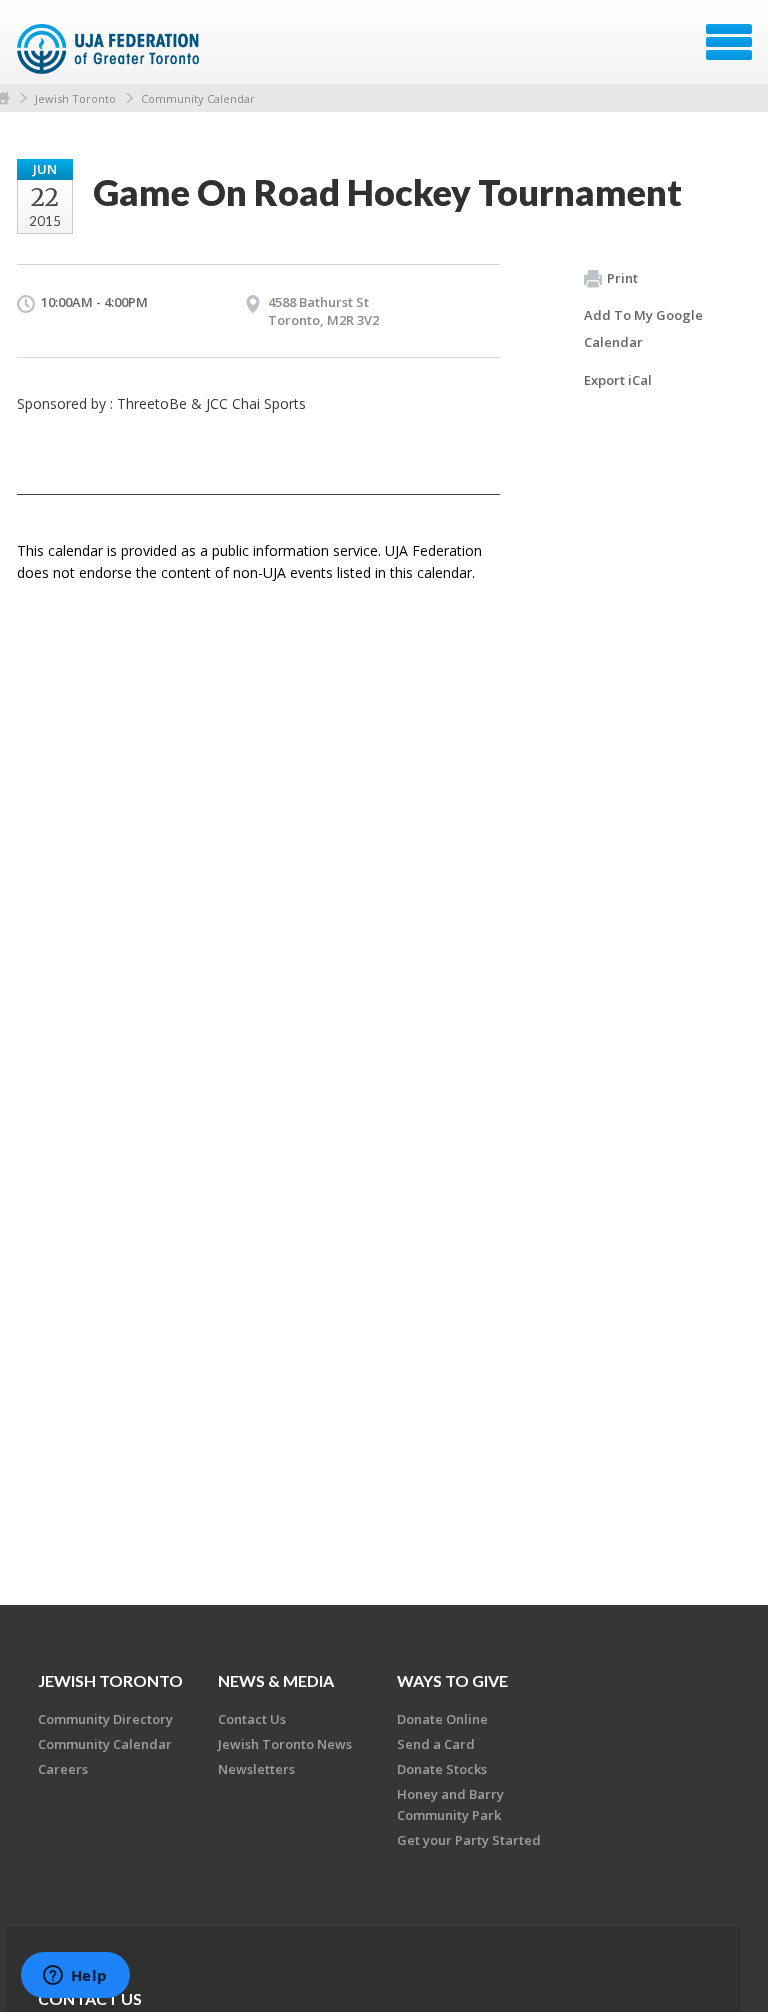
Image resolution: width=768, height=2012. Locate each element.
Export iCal (618, 380)
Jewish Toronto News (285, 1744)
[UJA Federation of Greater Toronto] (110, 49)
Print (622, 278)
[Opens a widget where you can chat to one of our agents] (75, 1977)
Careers (63, 1769)
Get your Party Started (469, 1840)
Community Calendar (198, 98)
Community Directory (105, 1719)
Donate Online (442, 1719)
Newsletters (256, 1769)
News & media (276, 1680)
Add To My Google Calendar (643, 328)
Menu (729, 42)
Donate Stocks (442, 1769)
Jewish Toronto (75, 98)
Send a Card (436, 1744)
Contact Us (252, 1719)
